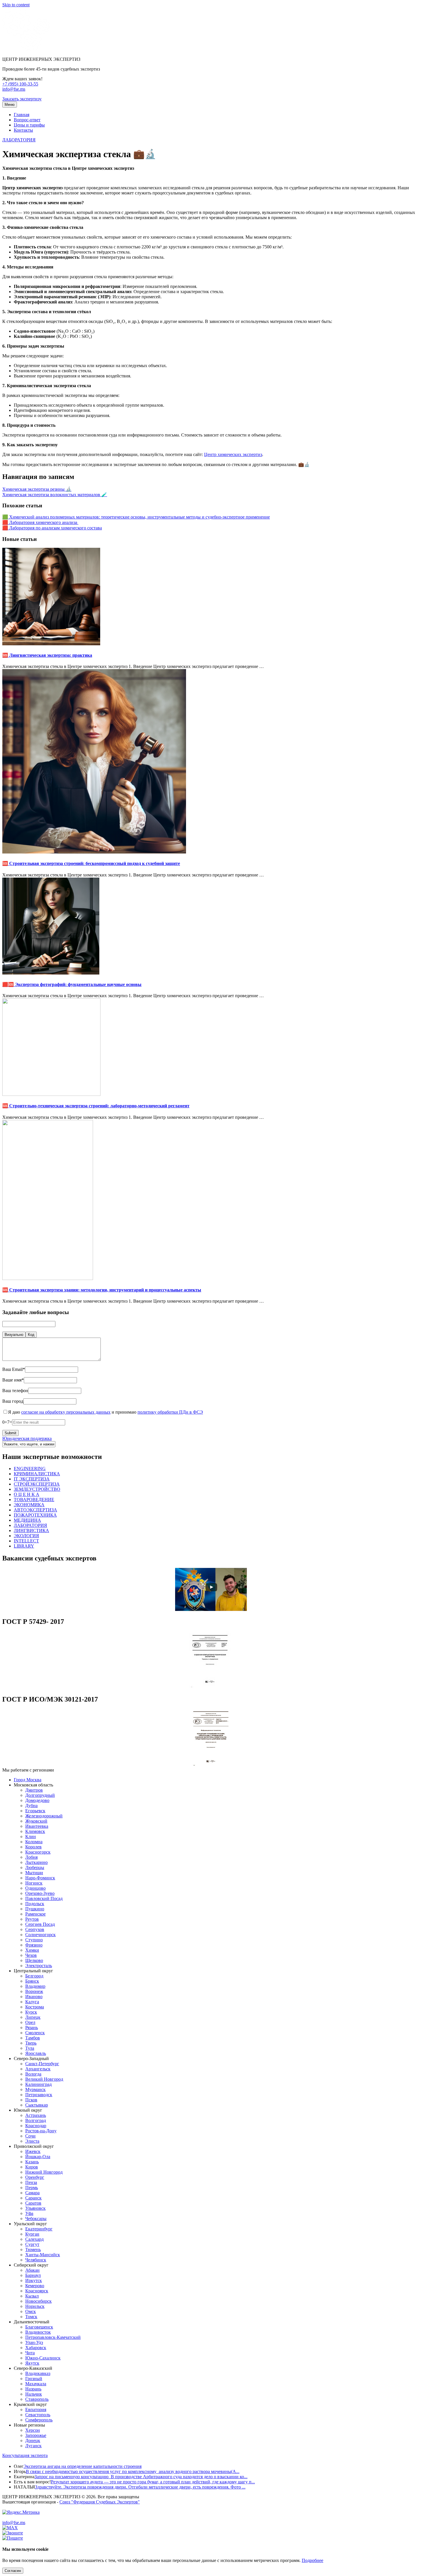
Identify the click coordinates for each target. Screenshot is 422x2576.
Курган (32, 2234)
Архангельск (38, 2069)
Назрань (33, 2389)
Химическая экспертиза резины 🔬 (37, 489)
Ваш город (13, 1401)
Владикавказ (38, 2373)
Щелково (34, 1960)
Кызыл (32, 2296)
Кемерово (35, 2286)
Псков (31, 2100)
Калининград (38, 2084)
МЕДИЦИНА (27, 1520)
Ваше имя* (13, 1380)
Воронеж (34, 1991)
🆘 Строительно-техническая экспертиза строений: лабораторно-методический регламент (96, 1106)
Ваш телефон (15, 1391)
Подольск (35, 1904)
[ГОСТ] (211, 1687)
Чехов (31, 1955)
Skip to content (16, 5)
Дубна (31, 1806)
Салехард (34, 2239)
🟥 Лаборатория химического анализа (40, 522)
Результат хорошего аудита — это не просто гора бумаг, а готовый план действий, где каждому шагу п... (153, 2482)
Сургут (32, 2244)
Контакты (23, 130)
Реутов (32, 1919)
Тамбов (33, 2038)
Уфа (29, 2213)
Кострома (35, 2007)
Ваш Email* (14, 1369)
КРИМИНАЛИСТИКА (37, 1474)
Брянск (32, 1981)
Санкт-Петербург (42, 2064)
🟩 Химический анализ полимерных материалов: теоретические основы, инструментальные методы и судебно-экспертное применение (136, 517)
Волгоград (36, 2120)
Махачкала (36, 2384)
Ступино (34, 1940)
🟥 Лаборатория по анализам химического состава (52, 528)
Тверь (31, 2043)
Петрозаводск (39, 2095)
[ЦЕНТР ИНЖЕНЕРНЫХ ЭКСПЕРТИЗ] (26, 49)
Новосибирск (38, 2301)
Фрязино (34, 1945)
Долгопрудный (40, 1795)
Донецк (33, 2440)
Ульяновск (35, 2208)
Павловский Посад (44, 1898)
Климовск (35, 1831)
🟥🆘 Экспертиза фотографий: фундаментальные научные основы (72, 984)
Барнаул (33, 2275)
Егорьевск (35, 1811)
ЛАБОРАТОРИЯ (19, 140)
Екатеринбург (39, 2229)
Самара (32, 2193)
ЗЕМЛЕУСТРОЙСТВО (37, 1489)
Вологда (33, 2074)
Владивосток (38, 2332)
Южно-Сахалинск (43, 2358)
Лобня (31, 1857)
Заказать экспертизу (22, 99)
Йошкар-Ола (38, 2157)
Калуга (32, 2002)
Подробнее (312, 2560)
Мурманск (35, 2089)
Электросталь (39, 1966)
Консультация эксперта (25, 2455)
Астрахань (36, 2115)
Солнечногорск (40, 1935)
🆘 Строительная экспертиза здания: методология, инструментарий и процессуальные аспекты (102, 1290)
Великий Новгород (44, 2079)
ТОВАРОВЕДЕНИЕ (34, 1500)
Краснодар (36, 2126)
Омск (31, 2311)
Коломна (34, 1842)
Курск (31, 2012)
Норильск (35, 2306)
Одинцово (35, 1888)
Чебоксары (36, 2219)
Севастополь (38, 2415)
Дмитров (34, 1790)
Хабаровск (36, 2348)
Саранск (33, 2198)
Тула (30, 2048)
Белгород (34, 1976)
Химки (32, 1950)
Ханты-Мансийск (43, 2255)
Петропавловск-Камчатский (53, 2337)
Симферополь (39, 2420)
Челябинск (36, 2260)
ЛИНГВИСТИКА (31, 1530)
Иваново (34, 1997)
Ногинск (34, 1883)
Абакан (32, 2270)
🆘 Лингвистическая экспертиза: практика (47, 655)
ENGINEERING (30, 1469)
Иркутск (34, 2280)
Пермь (32, 2188)
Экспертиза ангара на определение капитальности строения (83, 2466)
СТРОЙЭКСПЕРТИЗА (37, 1484)
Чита (30, 2353)
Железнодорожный (44, 1816)
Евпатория (36, 2410)
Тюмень (33, 2249)
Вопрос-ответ (27, 120)
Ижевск (33, 2151)
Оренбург (35, 2177)
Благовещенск (39, 2327)
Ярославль (36, 2053)
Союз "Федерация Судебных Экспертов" (100, 2502)
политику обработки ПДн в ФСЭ (170, 1412)
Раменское (35, 1914)
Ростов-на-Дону (41, 2131)
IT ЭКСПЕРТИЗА (32, 1479)
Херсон (33, 2430)
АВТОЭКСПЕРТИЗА (35, 1510)
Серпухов (35, 1929)
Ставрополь (37, 2399)
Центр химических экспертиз (233, 454)
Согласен (13, 2571)
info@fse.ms (14, 89)
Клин (31, 1836)
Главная (22, 115)
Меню (10, 105)
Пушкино (35, 1909)
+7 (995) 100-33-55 (20, 84)
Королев (33, 1847)
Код (31, 1335)
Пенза (31, 2182)
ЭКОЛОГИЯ (26, 1536)
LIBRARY (24, 1546)
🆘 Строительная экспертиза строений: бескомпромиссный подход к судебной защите (91, 863)
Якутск (32, 2363)
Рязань (32, 2028)
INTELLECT (26, 1541)
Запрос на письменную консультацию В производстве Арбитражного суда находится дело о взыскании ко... (141, 2477)
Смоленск (35, 2033)
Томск (31, 2317)
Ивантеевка (37, 1826)
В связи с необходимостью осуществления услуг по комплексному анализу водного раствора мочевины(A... (133, 2471)
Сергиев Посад (40, 1924)
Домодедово (37, 1800)
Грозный (34, 2379)
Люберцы (35, 1867)
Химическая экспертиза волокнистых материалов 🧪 (55, 495)
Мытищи (34, 1873)
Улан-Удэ (34, 2342)
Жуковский (36, 1821)
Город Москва (28, 1780)
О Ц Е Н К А (27, 1494)
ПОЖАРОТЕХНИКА (35, 1515)
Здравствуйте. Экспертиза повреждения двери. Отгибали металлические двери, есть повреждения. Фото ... (140, 2487)
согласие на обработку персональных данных (66, 1412)
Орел (30, 2022)
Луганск (33, 2446)
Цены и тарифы (29, 125)
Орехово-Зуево (40, 1893)
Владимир (35, 1986)
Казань (32, 2162)
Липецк (33, 2017)
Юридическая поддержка (27, 1438)
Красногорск (38, 1852)
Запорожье (36, 2435)
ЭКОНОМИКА (29, 1505)
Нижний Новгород (44, 2172)
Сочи (30, 2136)
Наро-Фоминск (40, 1878)
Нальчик (34, 2394)
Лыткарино (36, 1862)
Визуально (14, 1335)
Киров (32, 2167)
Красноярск (37, 2291)
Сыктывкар (37, 2105)
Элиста (32, 2141)
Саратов (33, 2203)
